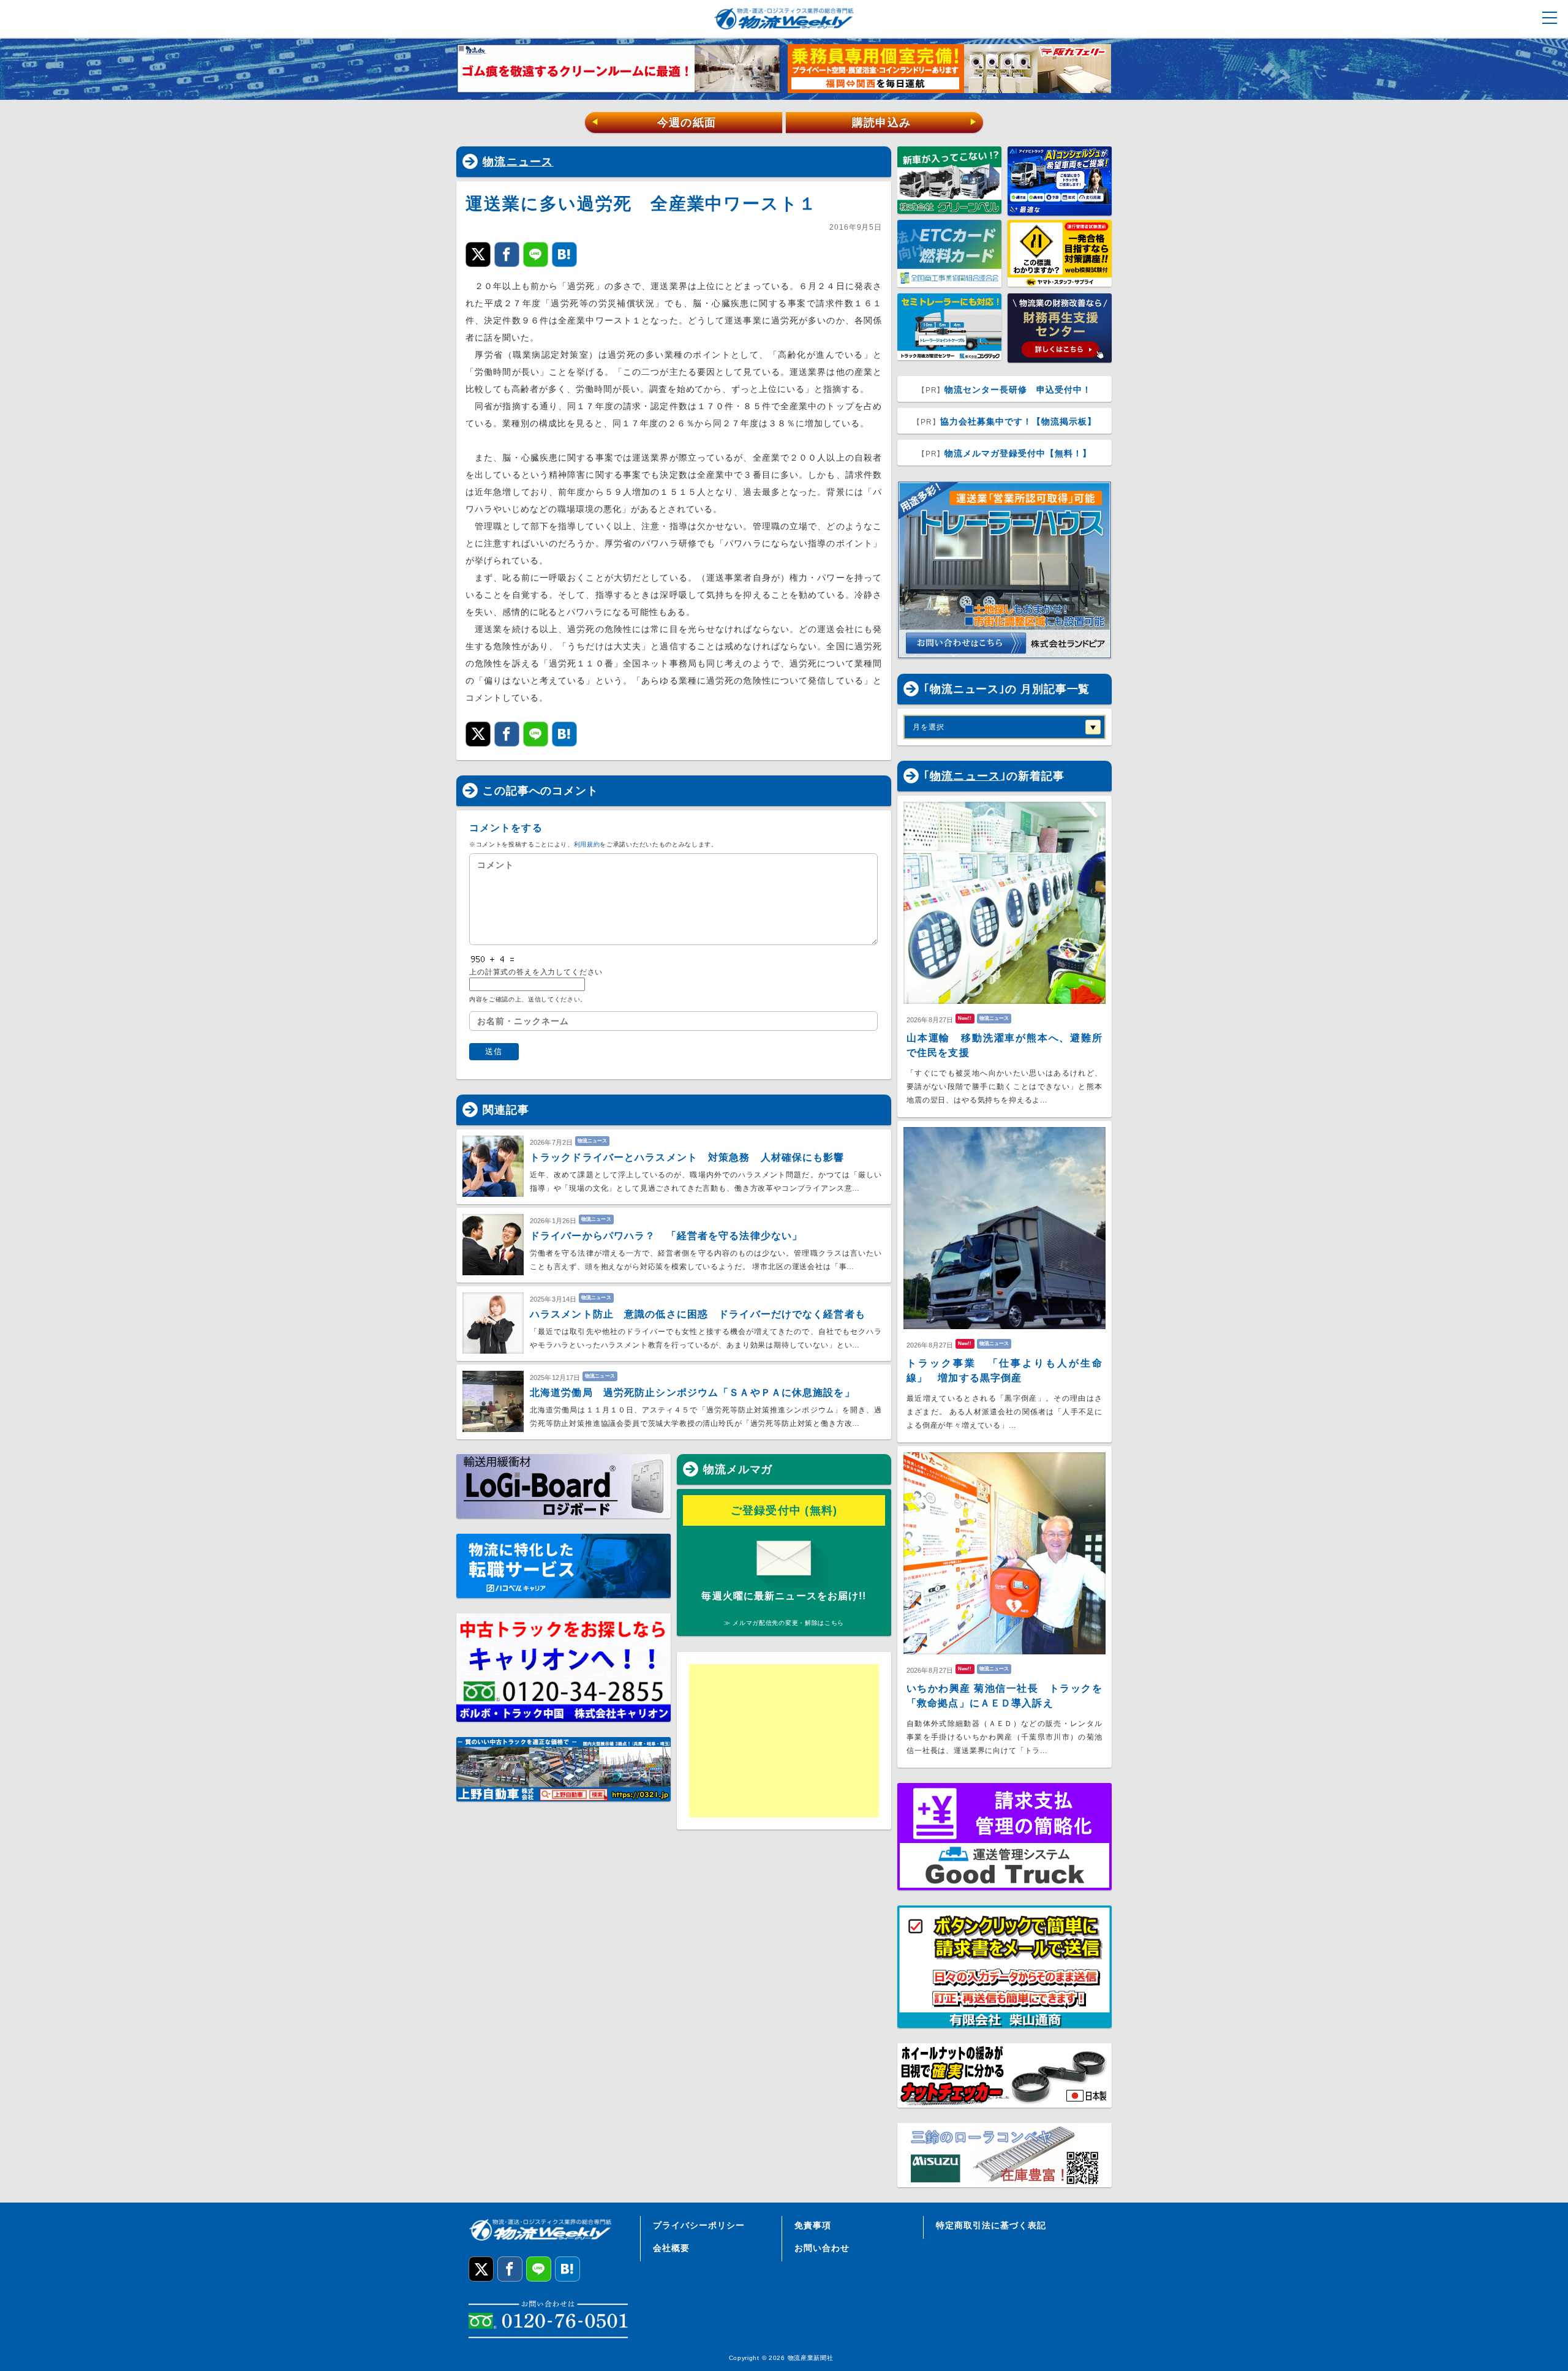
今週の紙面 (654, 123)
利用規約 (587, 844)
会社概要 (671, 2248)
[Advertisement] (784, 1741)
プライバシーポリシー (699, 2225)
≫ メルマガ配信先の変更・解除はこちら (784, 1623)
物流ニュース (518, 162)
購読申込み (915, 123)
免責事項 (813, 2225)
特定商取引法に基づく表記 (991, 2225)
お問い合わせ (822, 2248)
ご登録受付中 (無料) (784, 1510)
